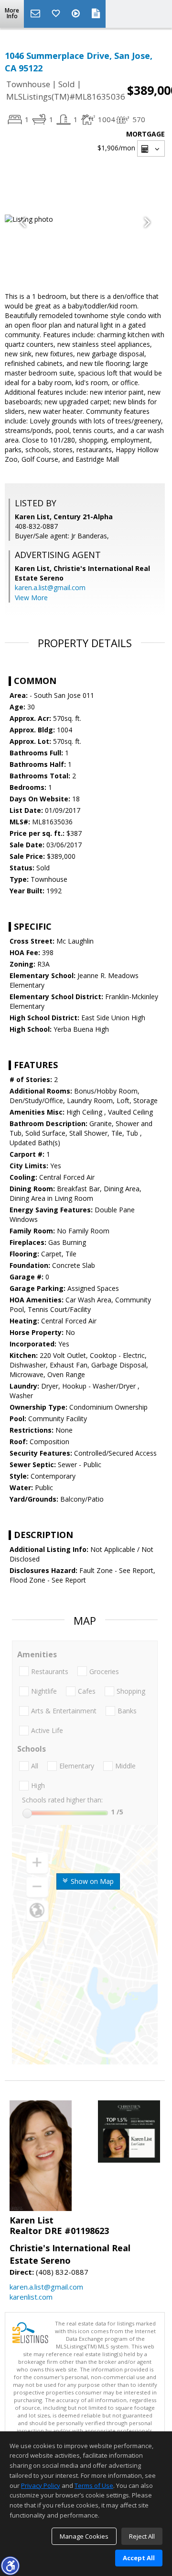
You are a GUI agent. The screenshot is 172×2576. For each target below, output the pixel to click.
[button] (10, 2565)
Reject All (142, 2536)
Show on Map (91, 1881)
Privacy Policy (41, 2485)
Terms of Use (94, 2485)
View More (31, 598)
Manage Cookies (84, 2536)
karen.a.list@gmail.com (50, 587)
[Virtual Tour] (77, 14)
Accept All (139, 2558)
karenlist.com (31, 2297)
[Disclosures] (96, 14)
